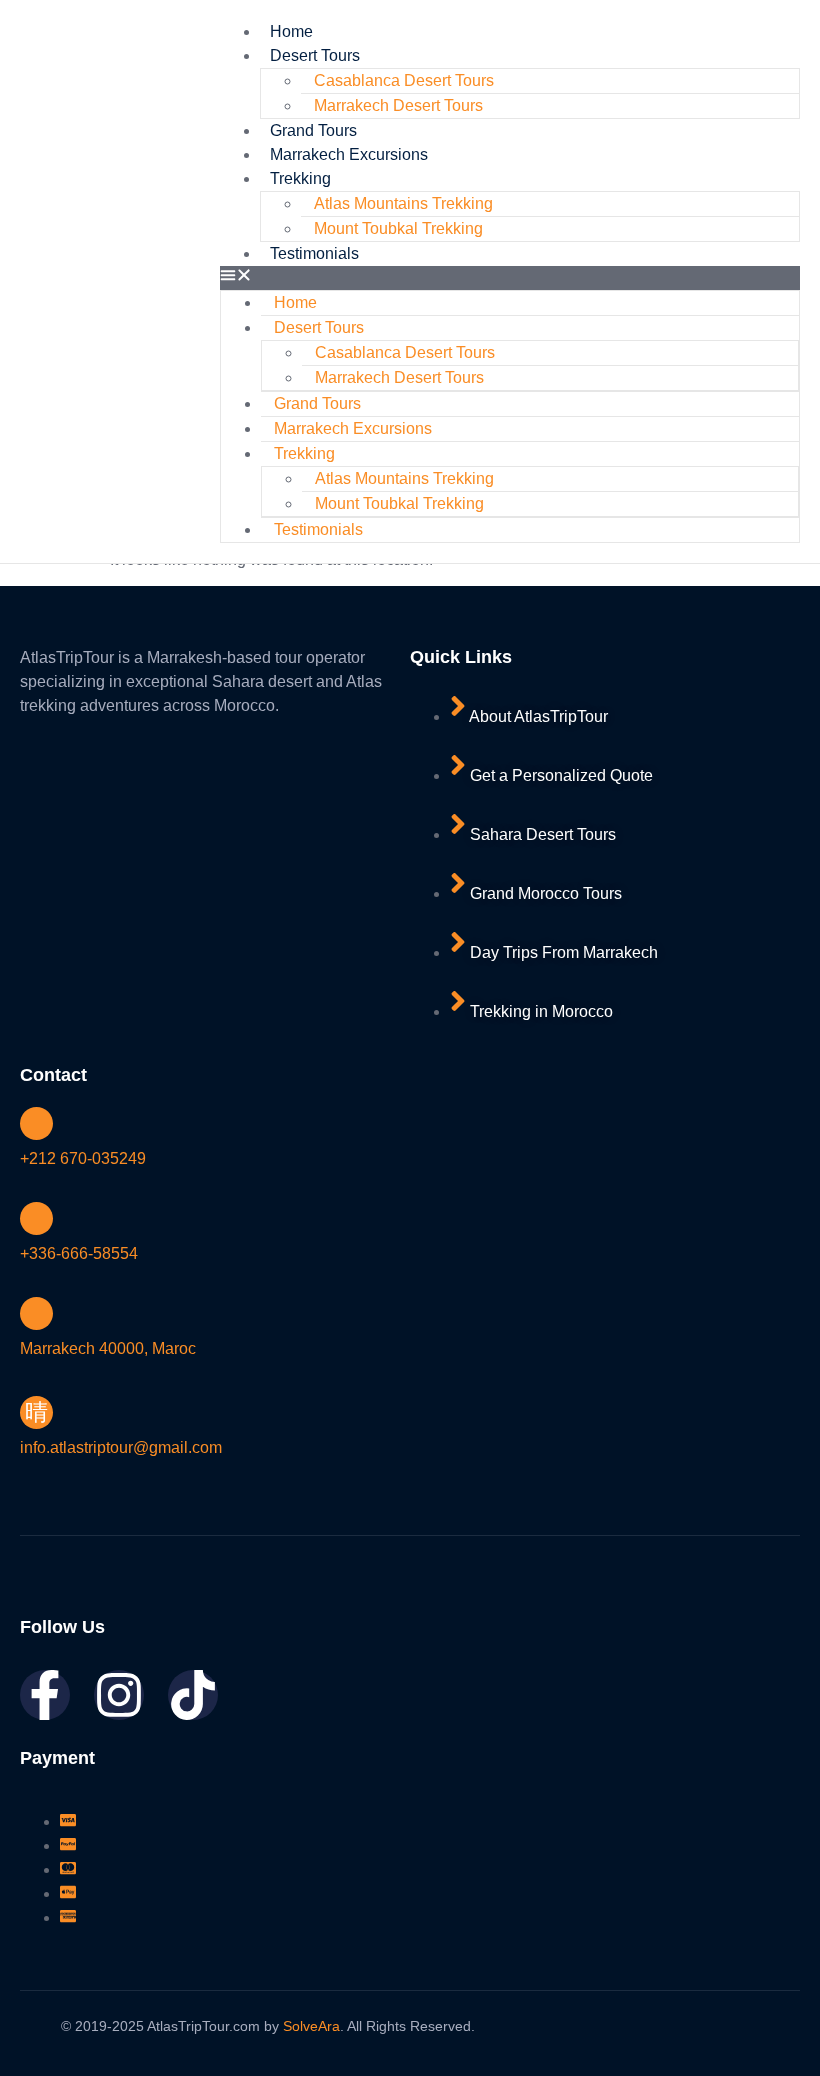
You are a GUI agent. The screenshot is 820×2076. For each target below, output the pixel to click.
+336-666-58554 (79, 1253)
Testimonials (314, 253)
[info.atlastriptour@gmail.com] (36, 1412)
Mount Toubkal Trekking (398, 228)
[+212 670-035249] (36, 1123)
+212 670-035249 (83, 1158)
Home (291, 31)
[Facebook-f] (45, 1695)
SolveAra (311, 2026)
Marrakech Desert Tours (398, 105)
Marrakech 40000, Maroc (108, 1348)
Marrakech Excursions (349, 154)
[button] (510, 278)
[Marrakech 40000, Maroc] (36, 1313)
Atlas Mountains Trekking (403, 203)
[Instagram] (119, 1695)
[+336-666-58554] (36, 1218)
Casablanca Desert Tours (404, 80)
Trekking (300, 178)
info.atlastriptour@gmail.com (121, 1447)
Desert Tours (315, 55)
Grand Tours (313, 130)
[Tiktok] (193, 1695)
